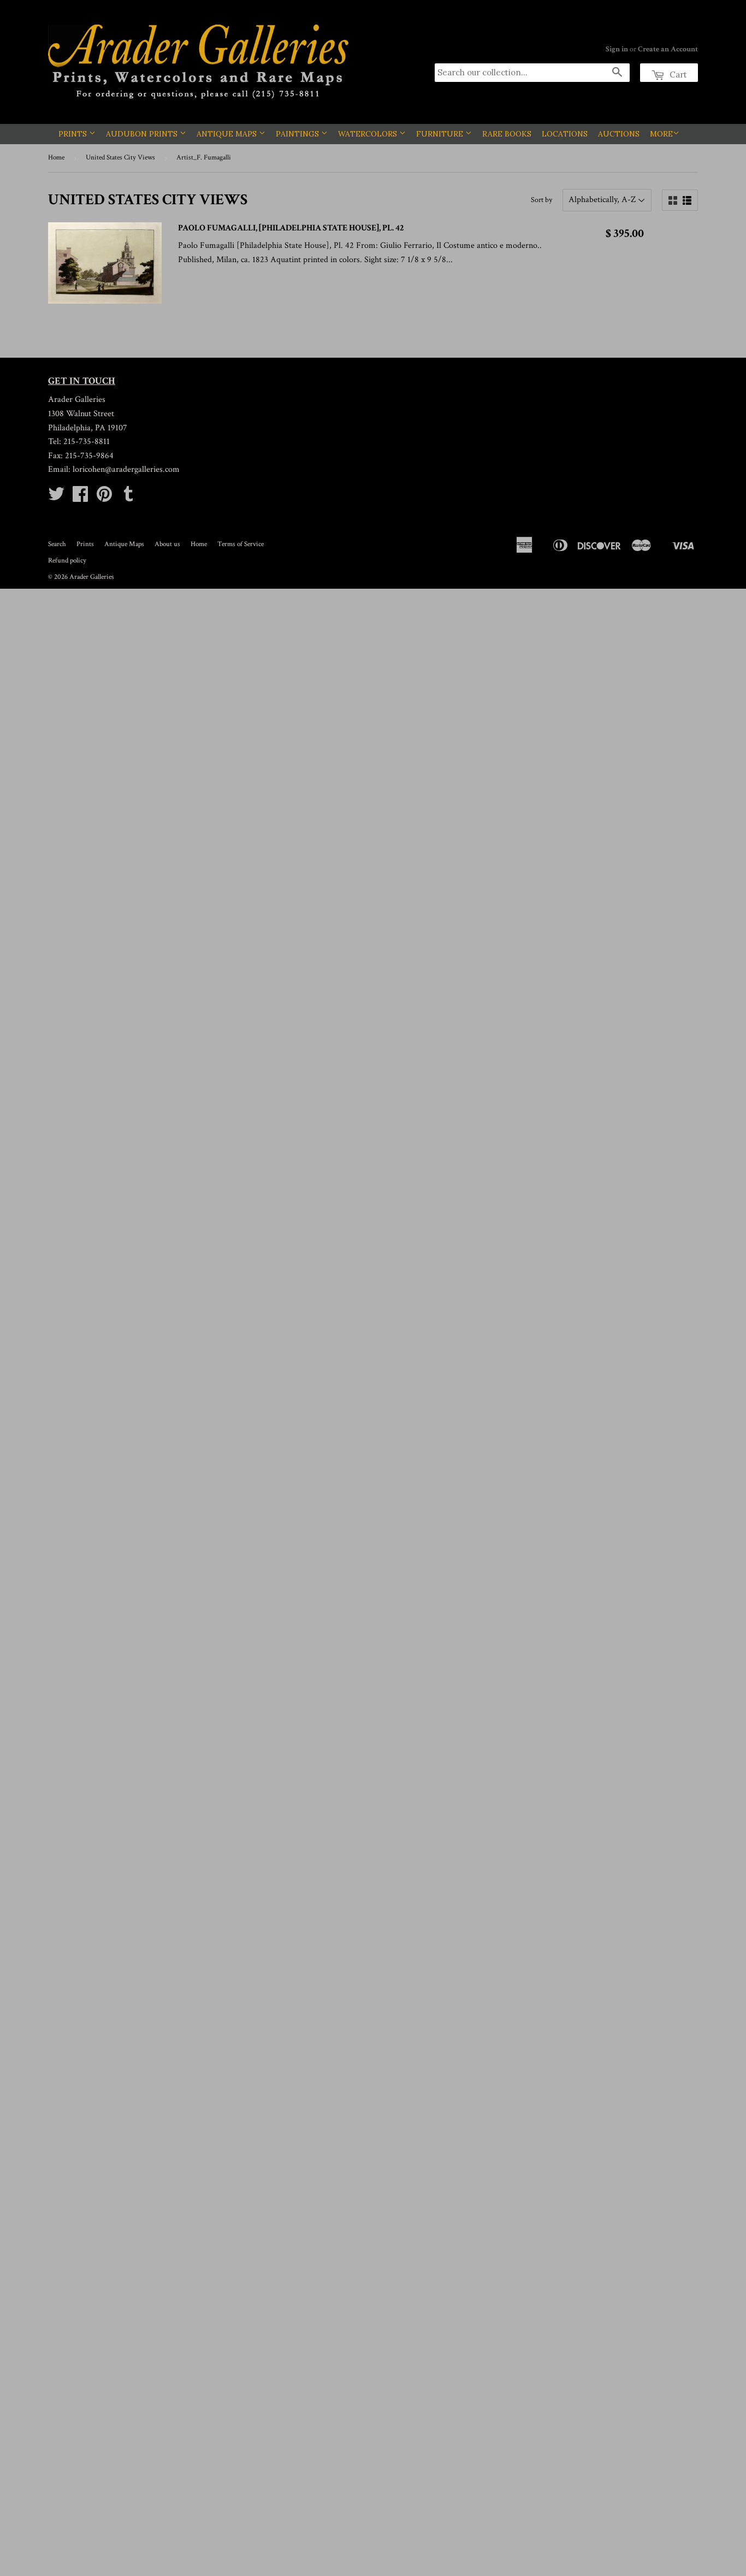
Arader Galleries (92, 577)
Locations (565, 134)
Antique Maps (228, 134)
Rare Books (507, 134)
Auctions (619, 134)
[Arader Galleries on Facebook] (80, 498)
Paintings (298, 134)
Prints (74, 134)
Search (57, 544)
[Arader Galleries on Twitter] (56, 498)
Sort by (541, 200)
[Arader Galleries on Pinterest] (104, 498)
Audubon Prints (143, 134)
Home (56, 158)
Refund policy (67, 561)
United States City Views (120, 158)
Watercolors (369, 134)
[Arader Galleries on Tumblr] (128, 498)
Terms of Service (241, 544)
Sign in (617, 49)
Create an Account (668, 49)
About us (167, 544)
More (661, 134)
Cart (677, 75)
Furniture (441, 134)
